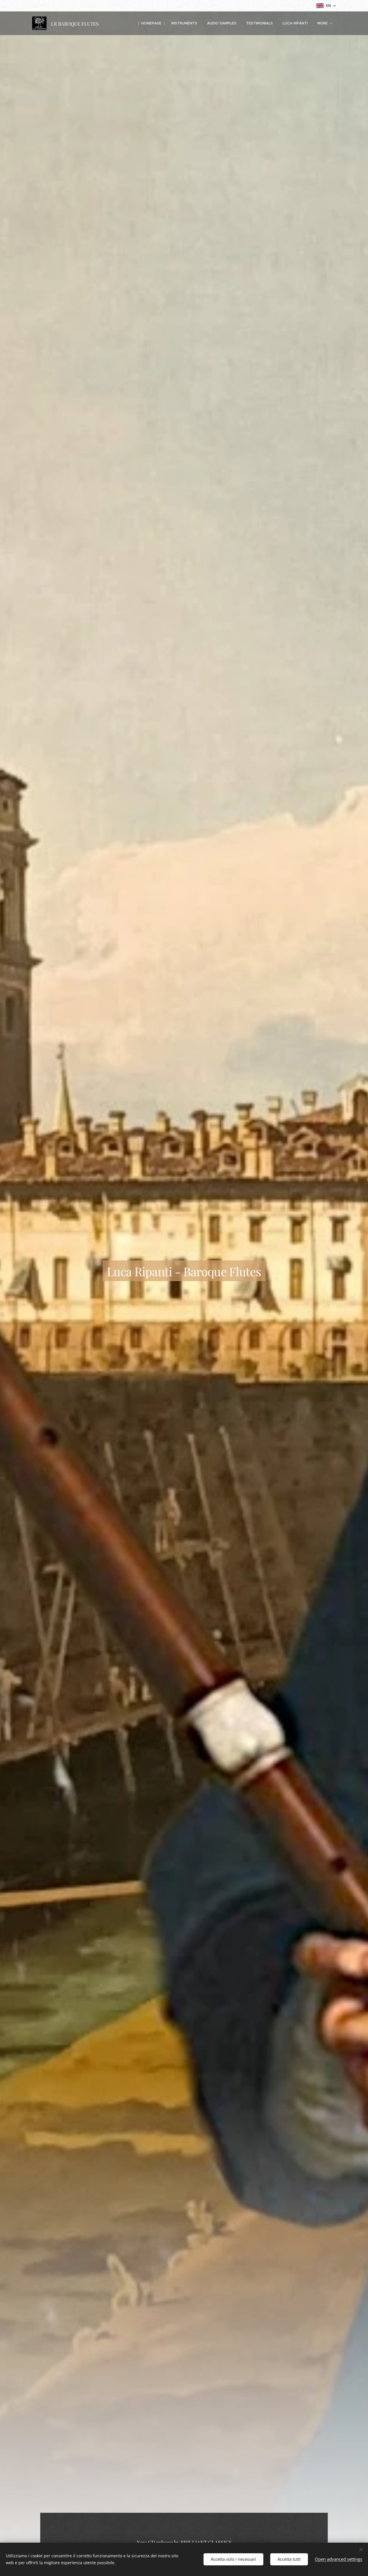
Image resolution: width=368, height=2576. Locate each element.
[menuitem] (151, 23)
